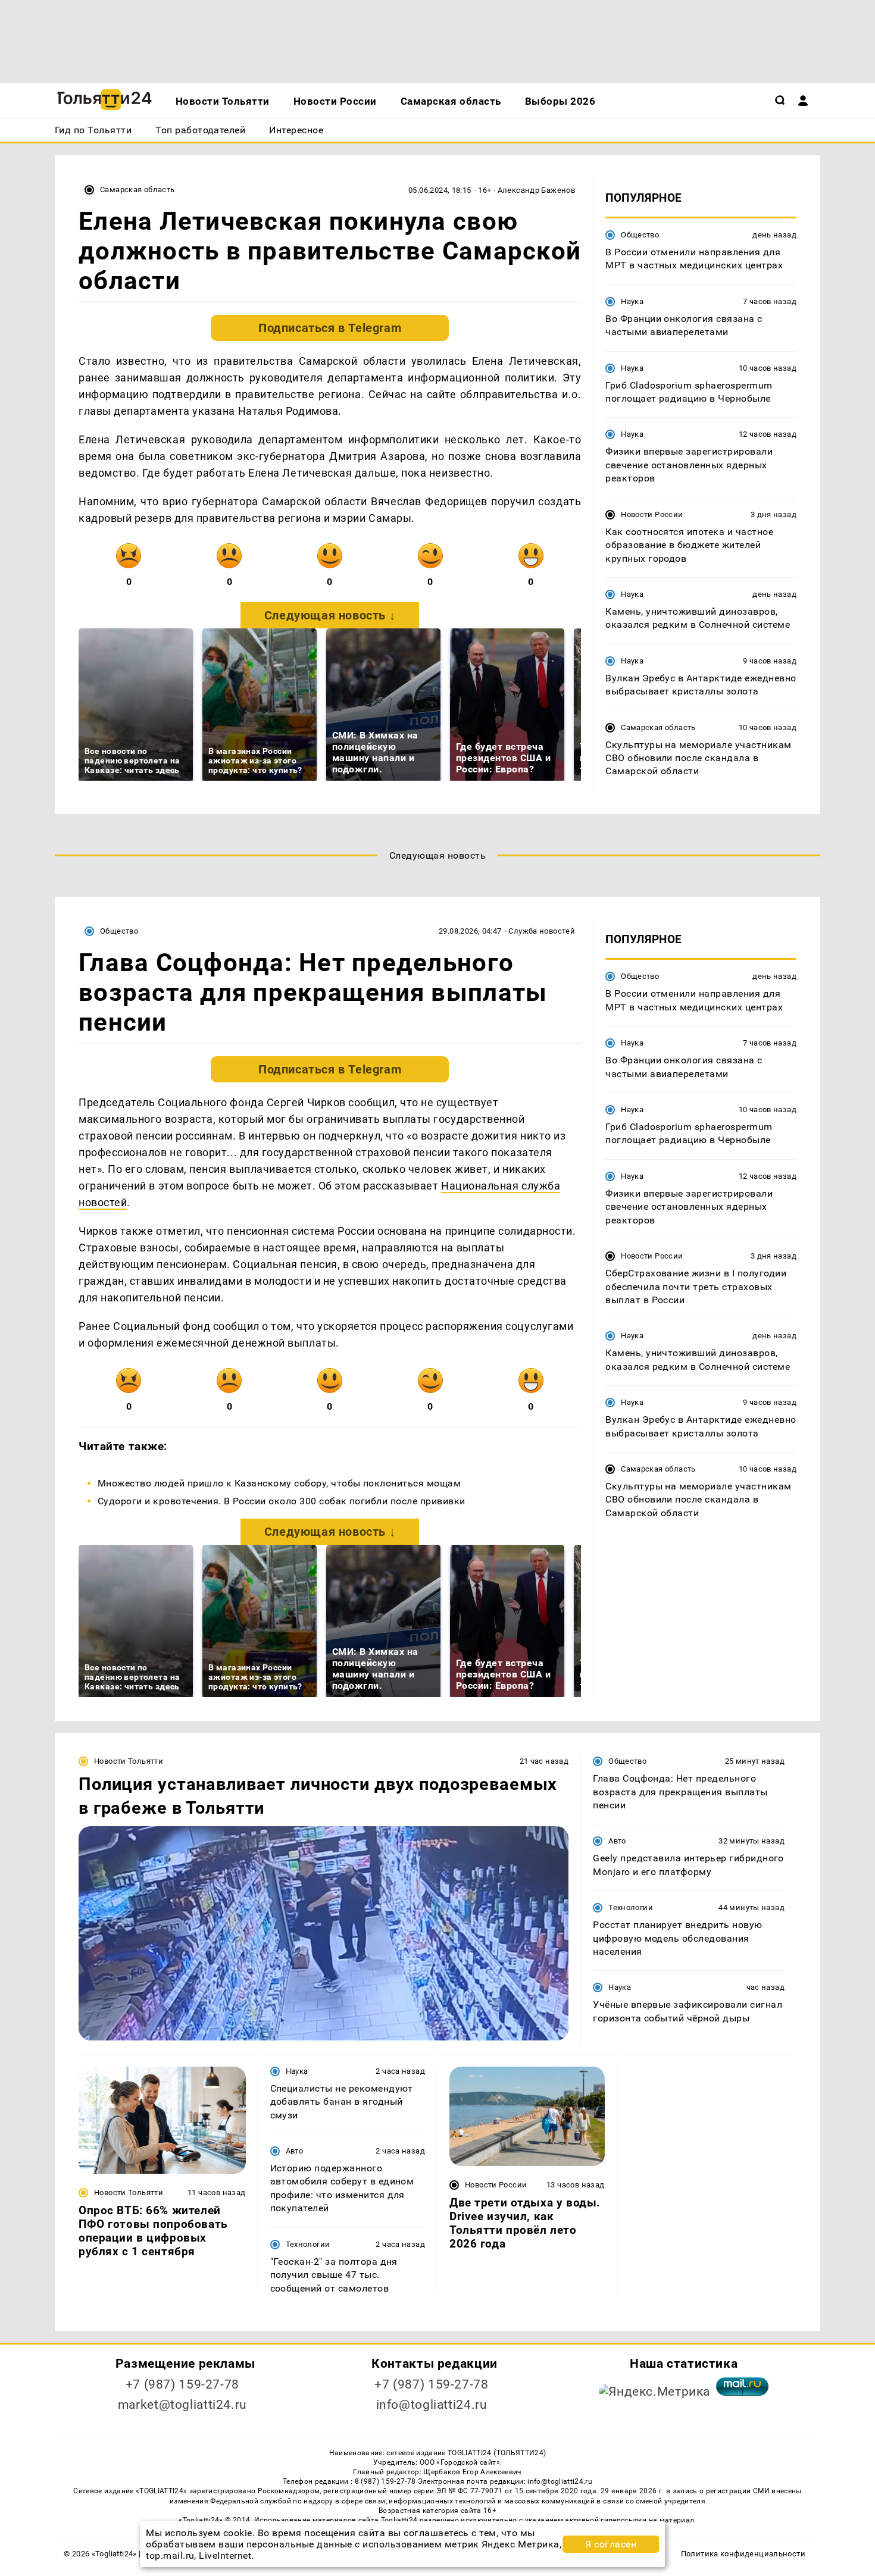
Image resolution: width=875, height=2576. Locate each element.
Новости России (652, 514)
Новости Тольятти (129, 1761)
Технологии (631, 1907)
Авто (617, 1841)
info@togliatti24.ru (432, 2405)
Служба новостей (542, 931)
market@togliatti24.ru (182, 2405)
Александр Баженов (537, 190)
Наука (632, 301)
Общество (640, 235)
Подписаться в (330, 328)
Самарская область (137, 190)
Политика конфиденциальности (743, 2554)
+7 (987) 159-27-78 (182, 2384)
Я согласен (611, 2544)
